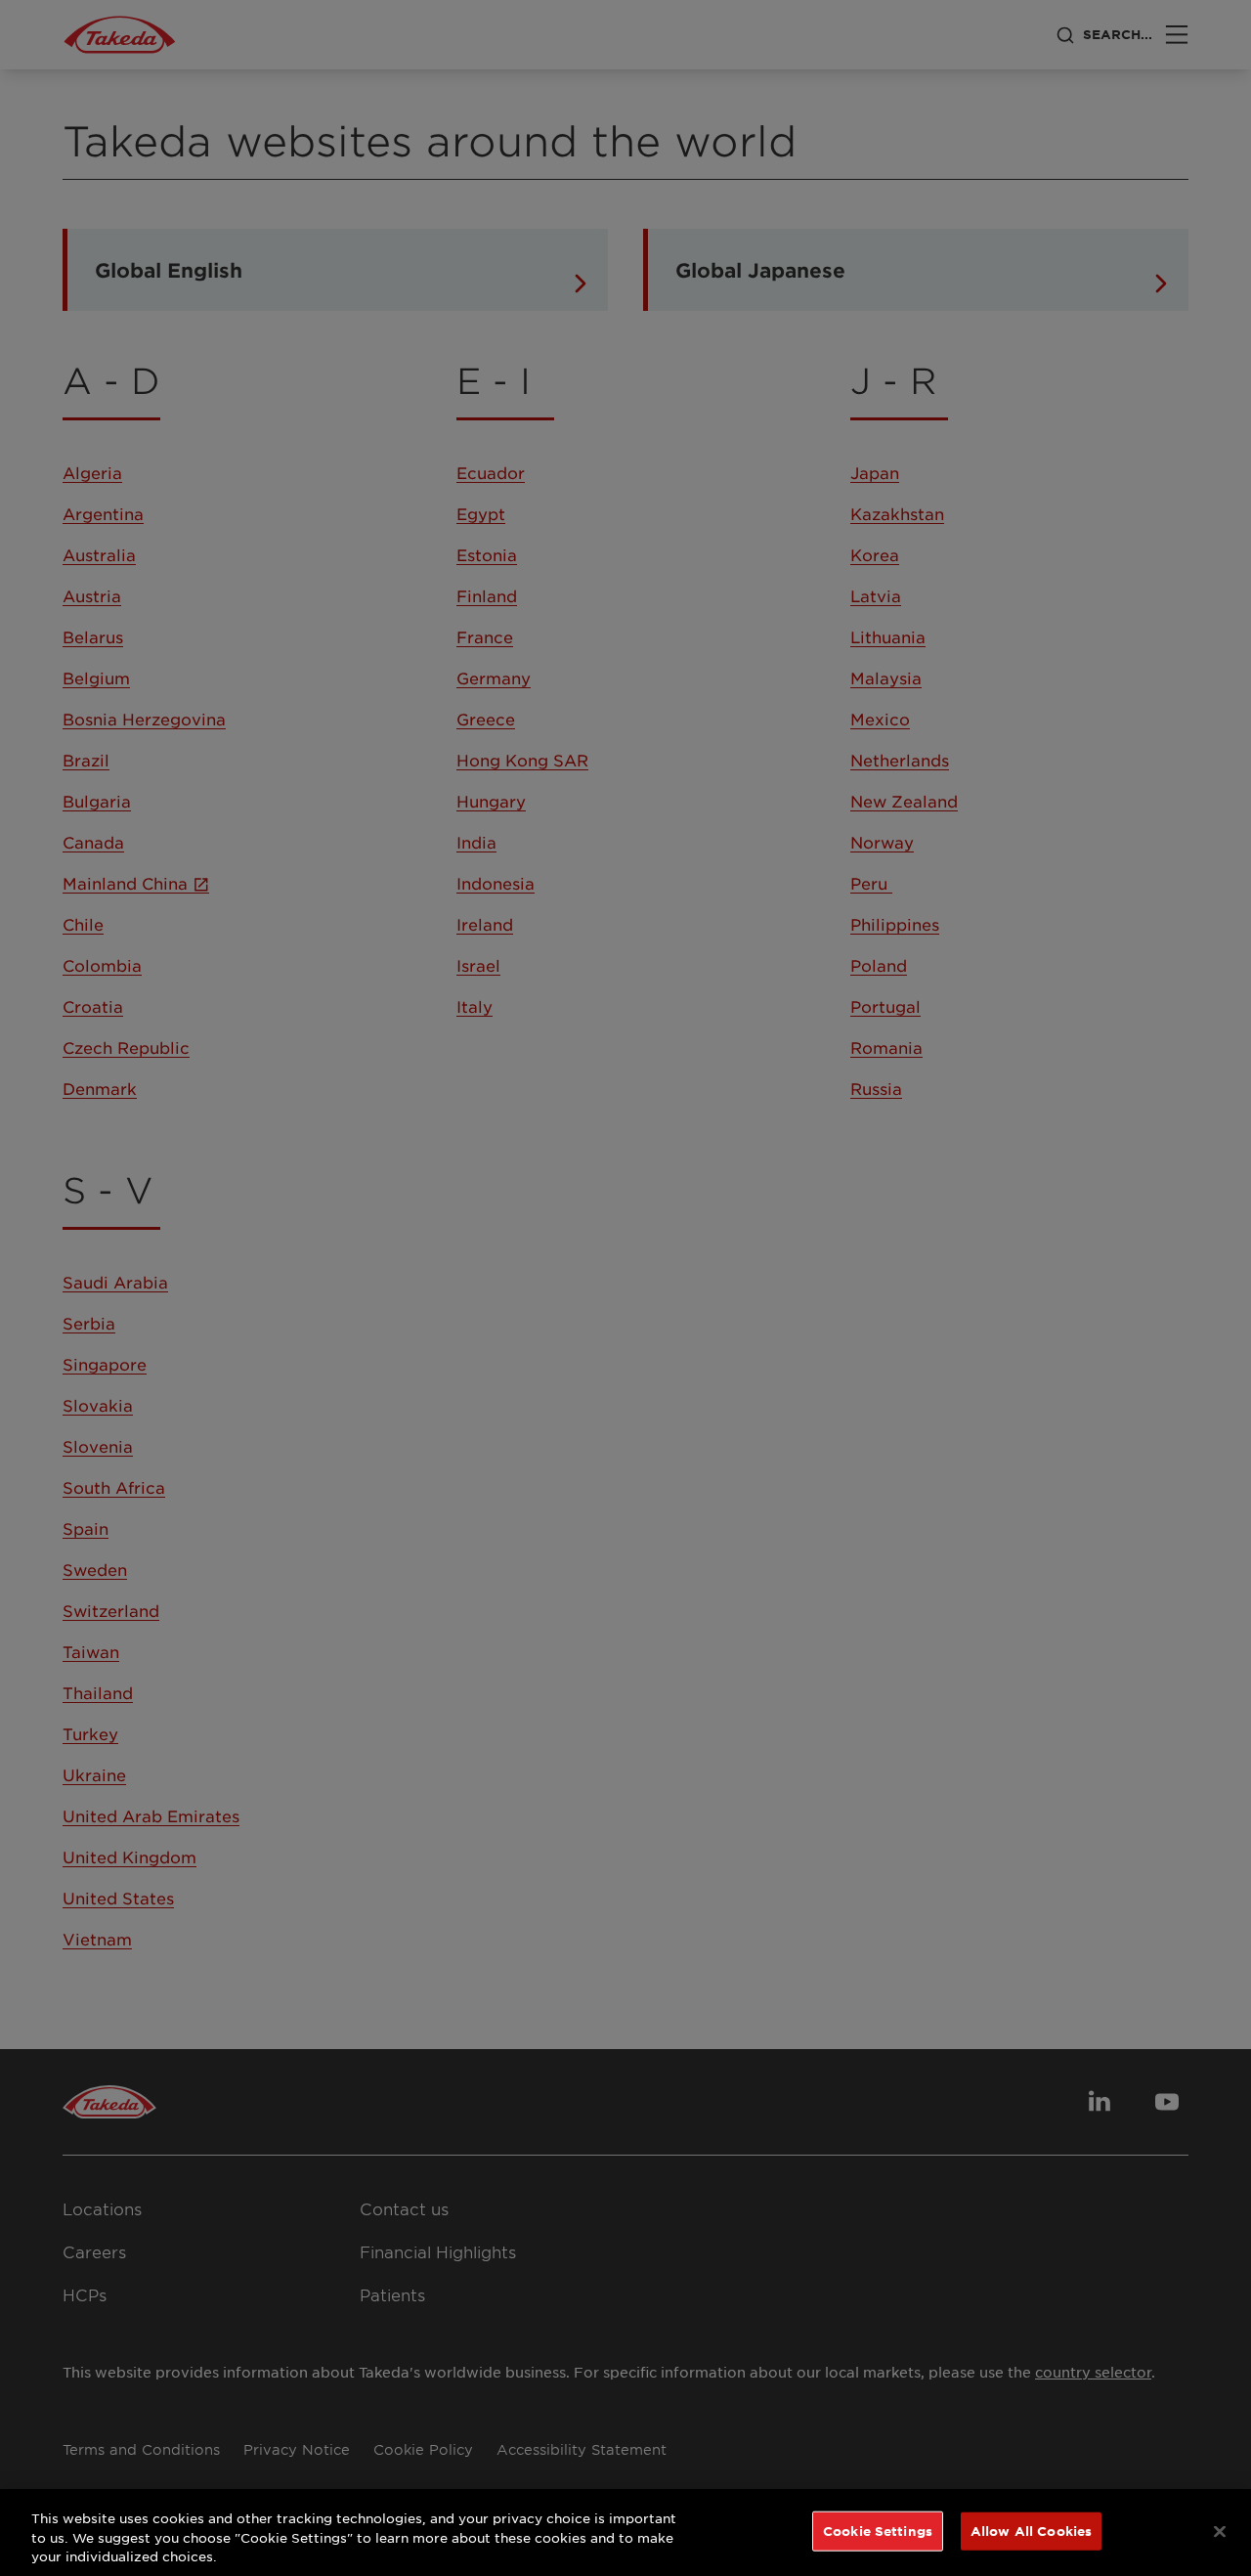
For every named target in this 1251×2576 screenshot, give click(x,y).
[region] (625, 2532)
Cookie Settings (878, 2530)
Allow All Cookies (1031, 2530)
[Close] (1220, 2531)
